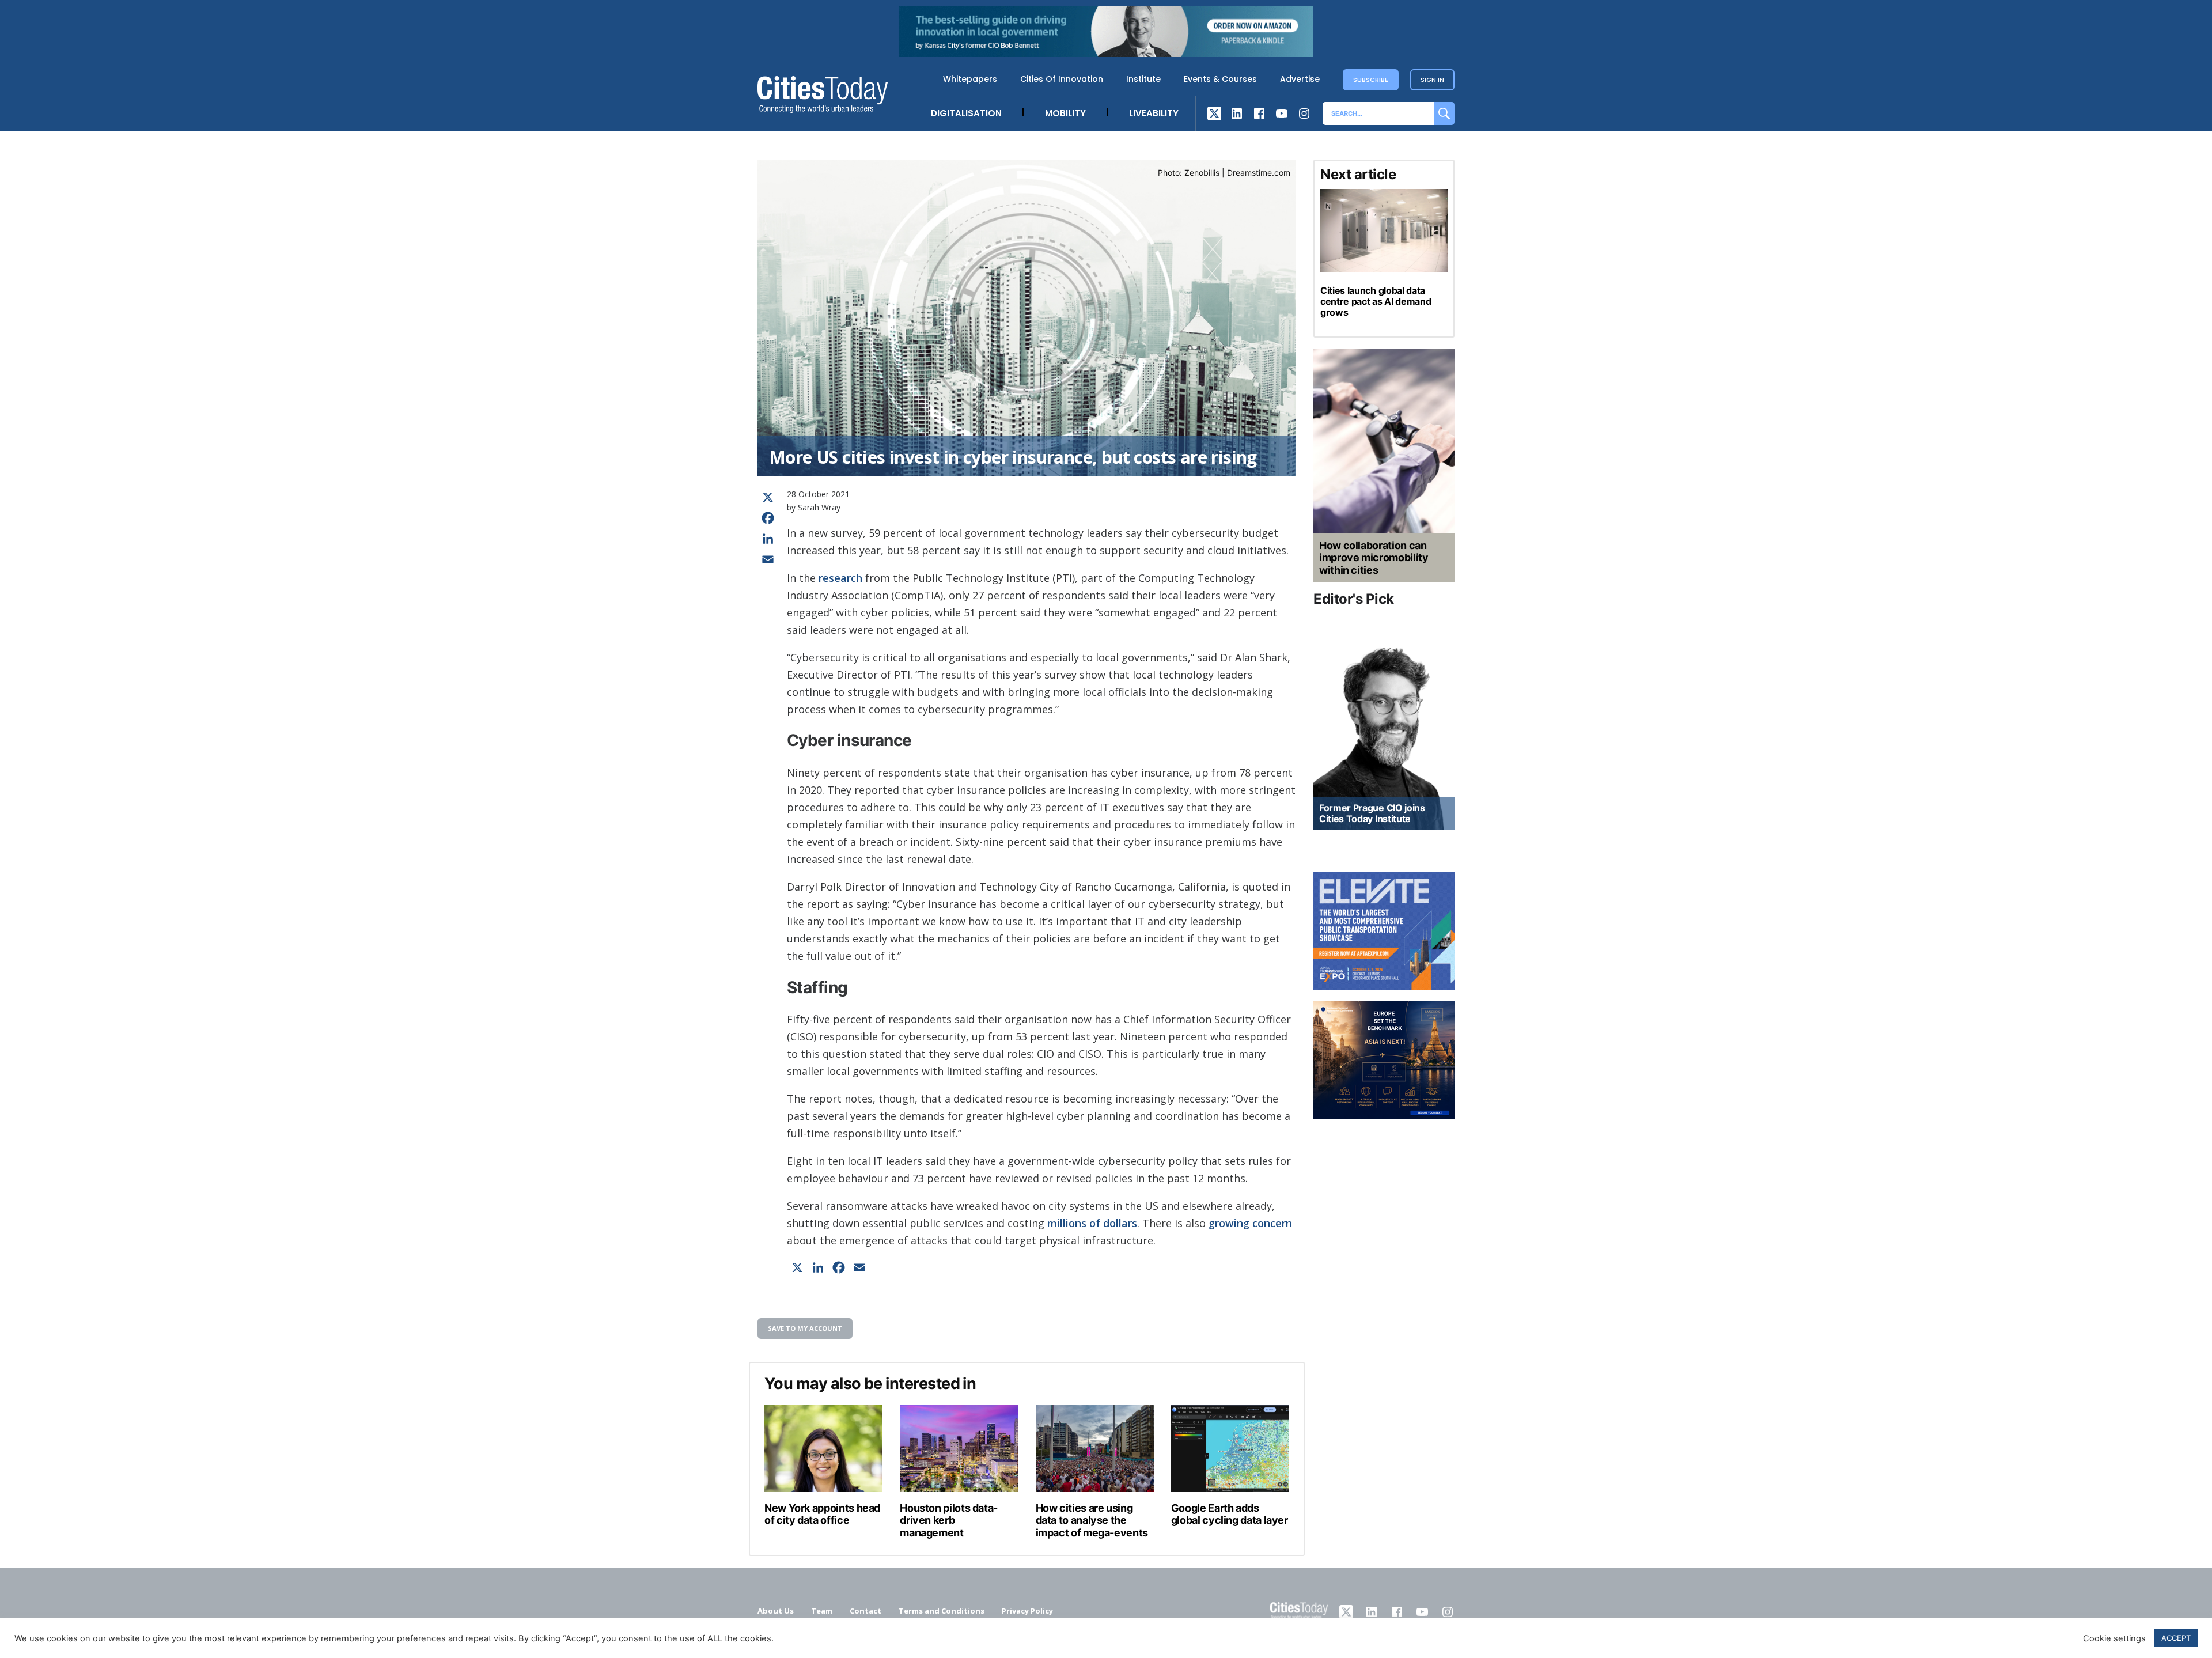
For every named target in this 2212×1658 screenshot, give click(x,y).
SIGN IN (1432, 80)
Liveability (1154, 113)
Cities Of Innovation (1062, 79)
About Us (776, 1611)
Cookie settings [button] (2114, 1638)
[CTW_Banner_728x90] (1106, 54)
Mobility (1065, 113)
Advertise (1300, 79)
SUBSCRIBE (1371, 80)
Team (822, 1611)
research (840, 578)
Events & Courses (1220, 79)
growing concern (1250, 1223)
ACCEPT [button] (2176, 1638)
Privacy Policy (1027, 1611)
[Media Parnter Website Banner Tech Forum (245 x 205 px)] (1384, 1060)
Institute (1143, 79)
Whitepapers (970, 79)
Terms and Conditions (942, 1611)
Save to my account (805, 1328)
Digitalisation (966, 113)
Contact (866, 1611)
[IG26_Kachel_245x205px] (1384, 931)
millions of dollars (1092, 1223)
